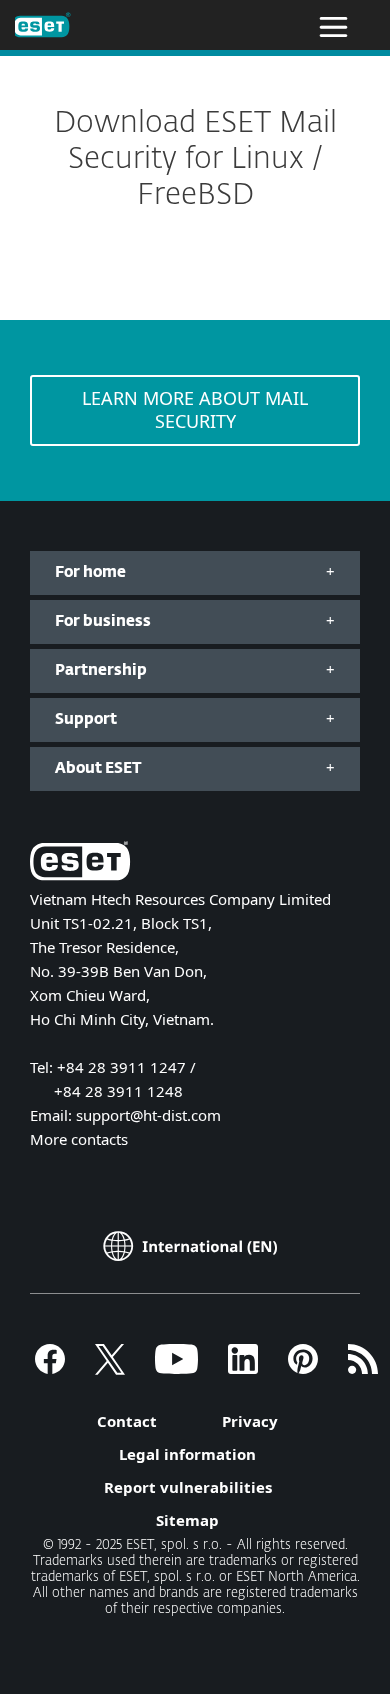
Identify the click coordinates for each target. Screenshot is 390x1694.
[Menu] (333, 25)
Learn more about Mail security (195, 409)
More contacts (79, 1139)
